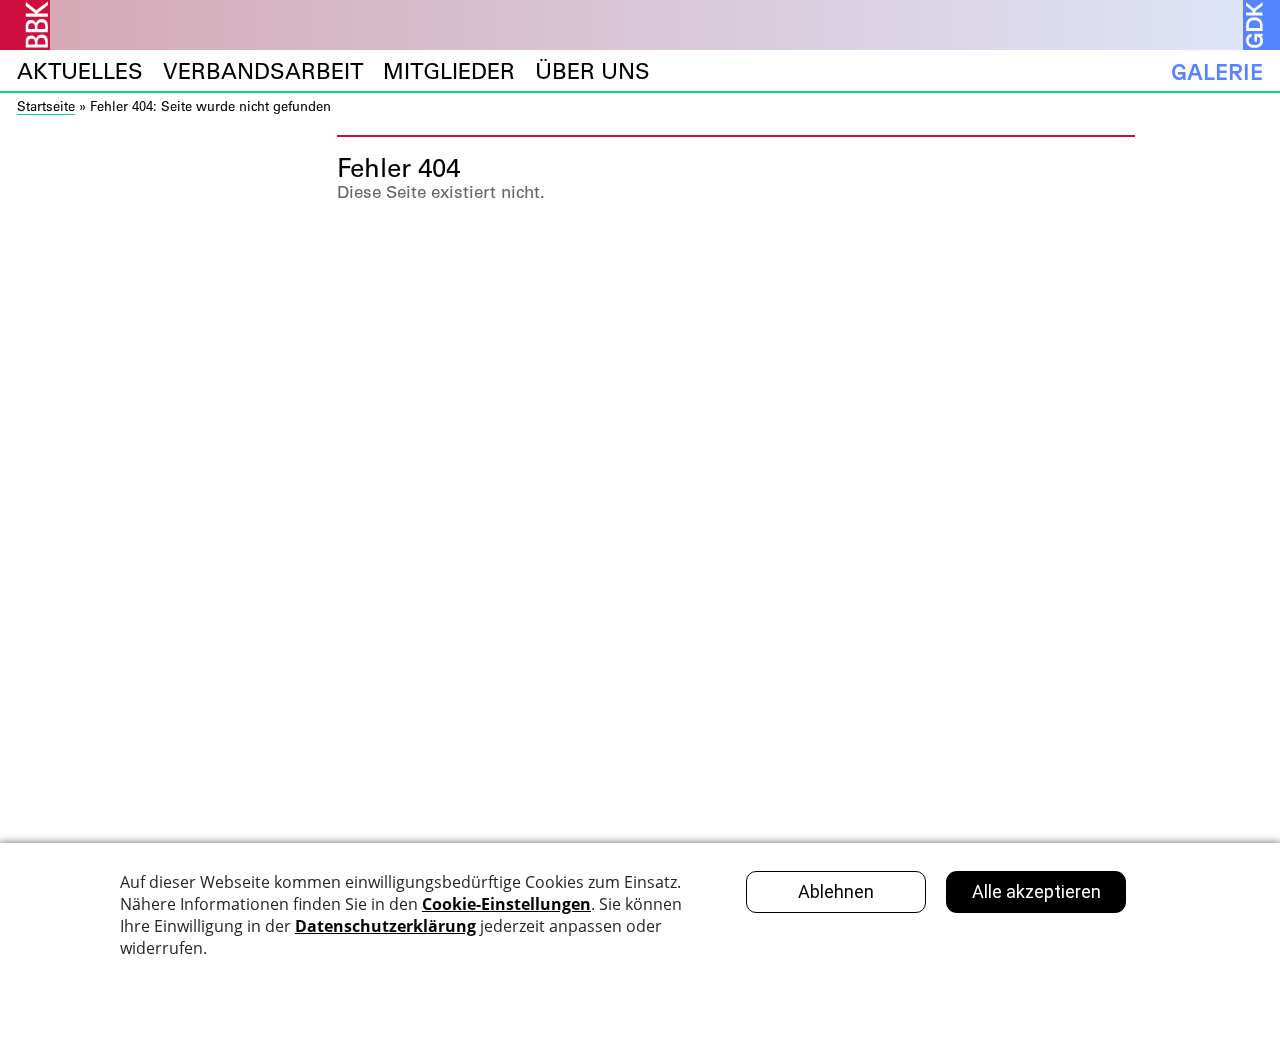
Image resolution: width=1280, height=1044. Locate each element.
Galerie (1217, 71)
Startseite (46, 105)
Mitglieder (449, 71)
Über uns (592, 71)
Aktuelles (80, 71)
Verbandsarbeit (263, 71)
